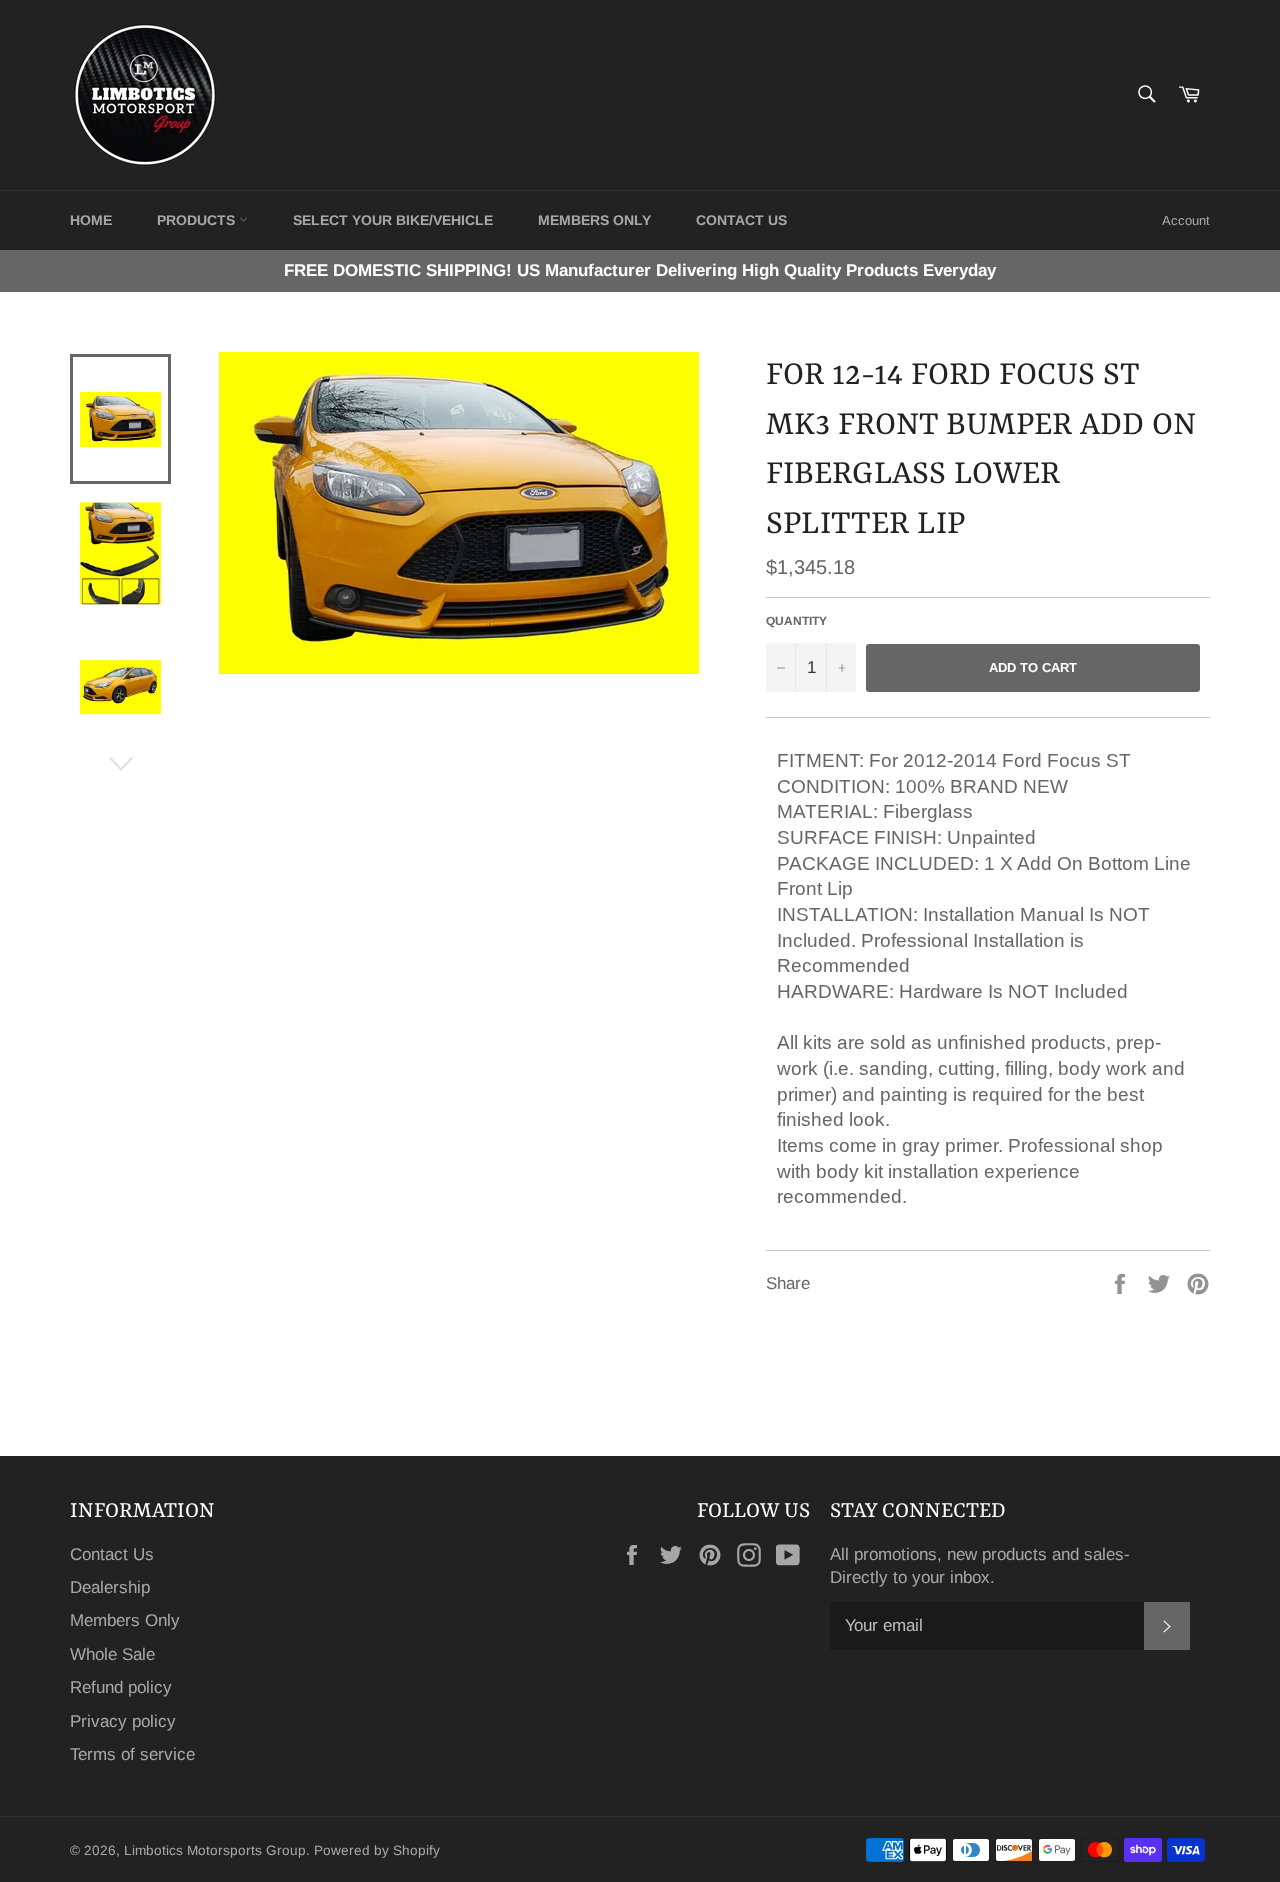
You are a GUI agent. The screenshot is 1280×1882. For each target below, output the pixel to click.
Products (198, 220)
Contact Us (112, 1554)
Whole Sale (112, 1654)
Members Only (594, 220)
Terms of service (132, 1754)
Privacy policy (123, 1721)
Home (91, 220)
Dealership (110, 1587)
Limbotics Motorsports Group (215, 1850)
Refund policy (121, 1687)
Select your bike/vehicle (393, 220)
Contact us (741, 220)
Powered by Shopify (377, 1850)
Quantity (796, 621)
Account (1186, 220)
